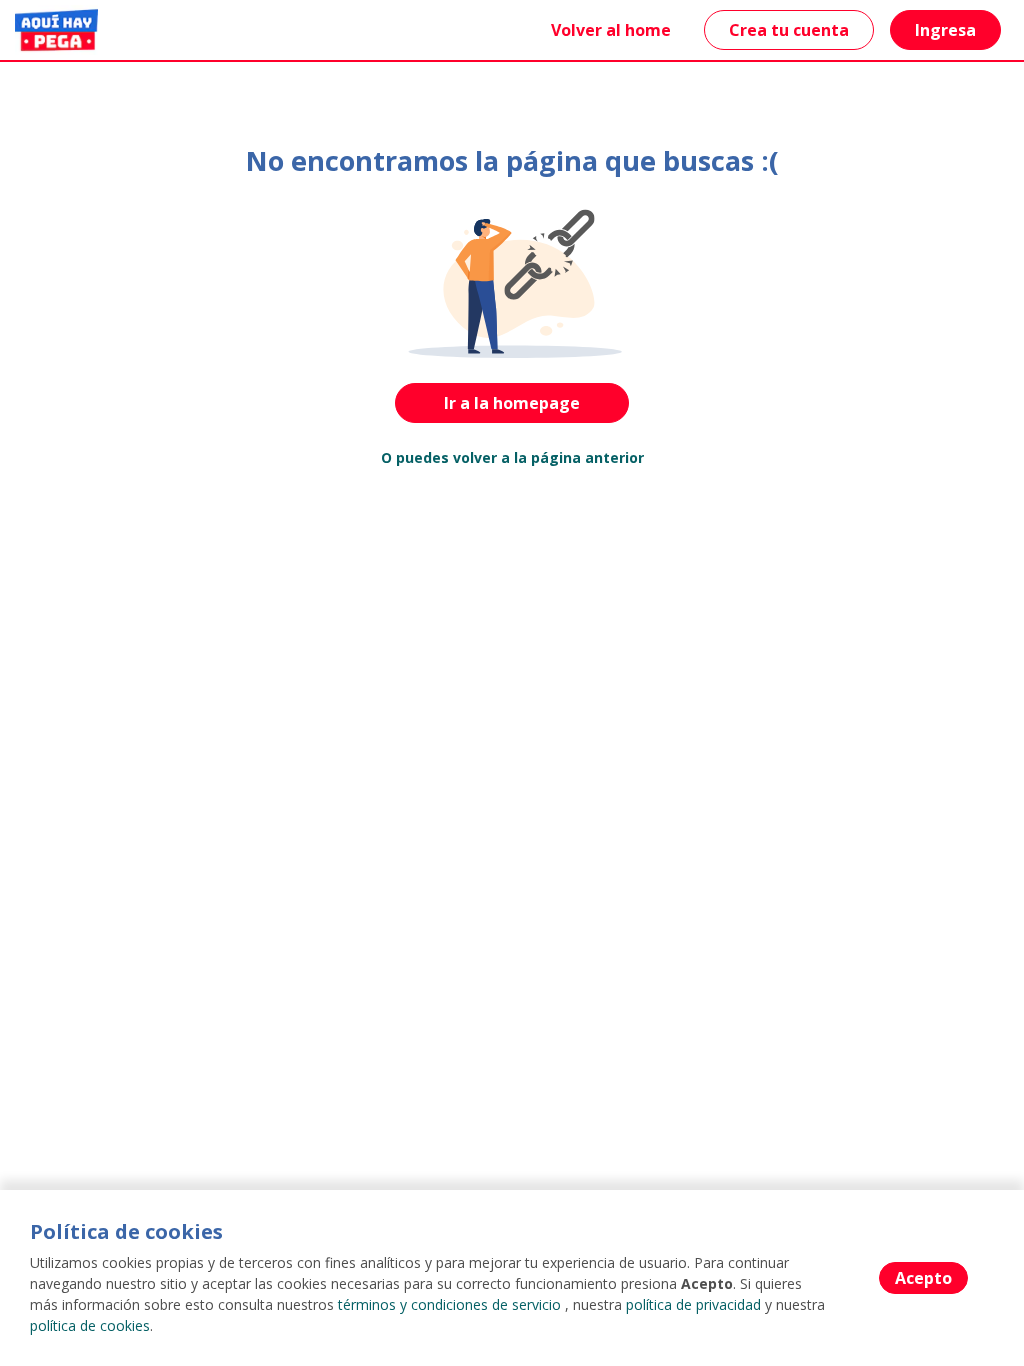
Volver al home (611, 30)
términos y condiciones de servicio (449, 1304)
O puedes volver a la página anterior (512, 457)
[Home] (56, 30)
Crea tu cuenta (789, 30)
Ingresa (945, 30)
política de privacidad (693, 1304)
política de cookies (90, 1325)
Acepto (923, 1278)
